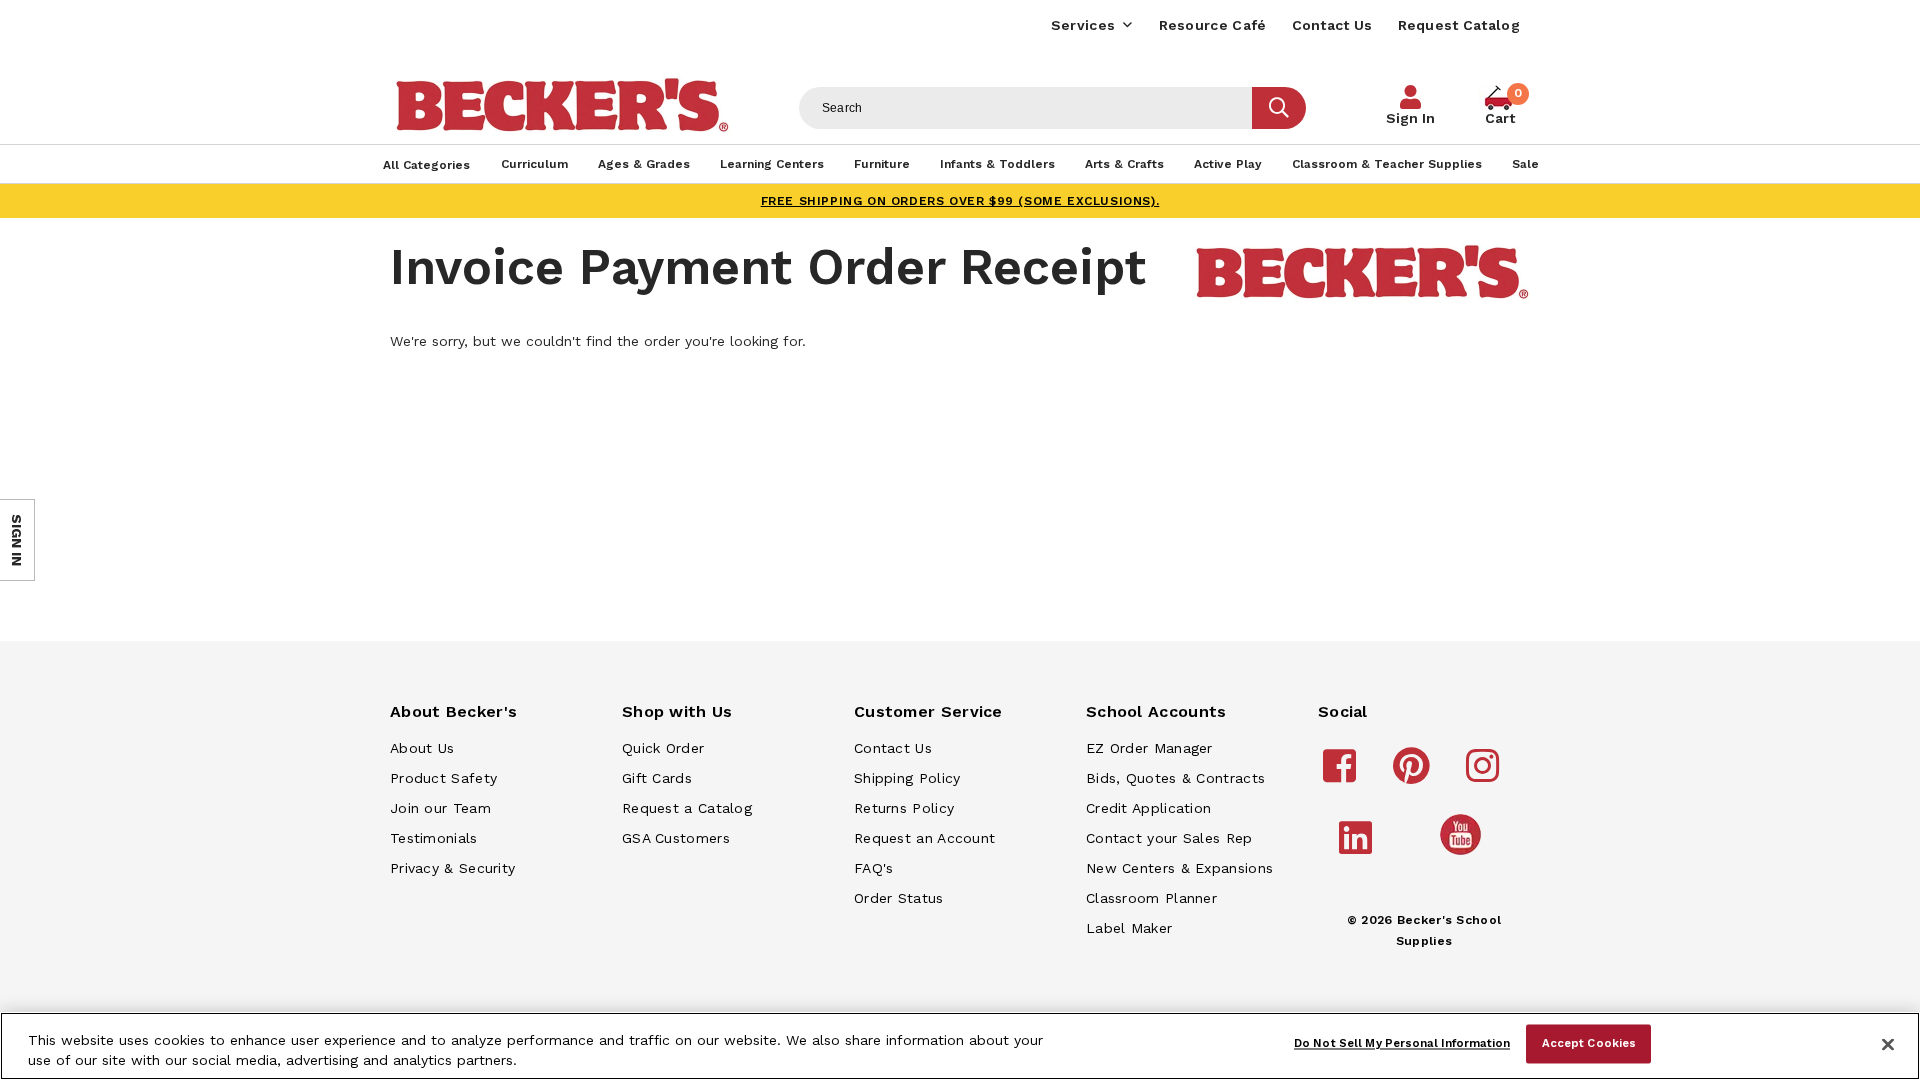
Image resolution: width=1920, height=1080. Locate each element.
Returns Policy (904, 808)
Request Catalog (1459, 25)
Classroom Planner (1151, 898)
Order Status (899, 898)
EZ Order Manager (1149, 748)
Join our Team (440, 808)
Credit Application (1148, 808)
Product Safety (443, 778)
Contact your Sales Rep (1169, 838)
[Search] (1279, 108)
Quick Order (663, 748)
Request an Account (924, 838)
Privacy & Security (452, 868)
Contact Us (1332, 25)
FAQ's (874, 868)
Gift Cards (657, 778)
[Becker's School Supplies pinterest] (1414, 775)
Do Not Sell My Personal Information (1402, 1043)
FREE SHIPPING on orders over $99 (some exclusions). (960, 201)
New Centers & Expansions (1179, 868)
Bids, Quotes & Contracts (1175, 778)
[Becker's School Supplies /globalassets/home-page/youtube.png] (1464, 854)
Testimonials (434, 838)
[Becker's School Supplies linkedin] (1358, 847)
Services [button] (1083, 25)
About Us (422, 748)
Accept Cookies (1589, 1043)
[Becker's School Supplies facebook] (1342, 775)
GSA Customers (676, 838)
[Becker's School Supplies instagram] (1485, 775)
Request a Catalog (687, 808)
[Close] (1888, 1044)
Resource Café (1213, 25)
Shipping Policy (907, 778)
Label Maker (1129, 928)
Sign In (1410, 118)
